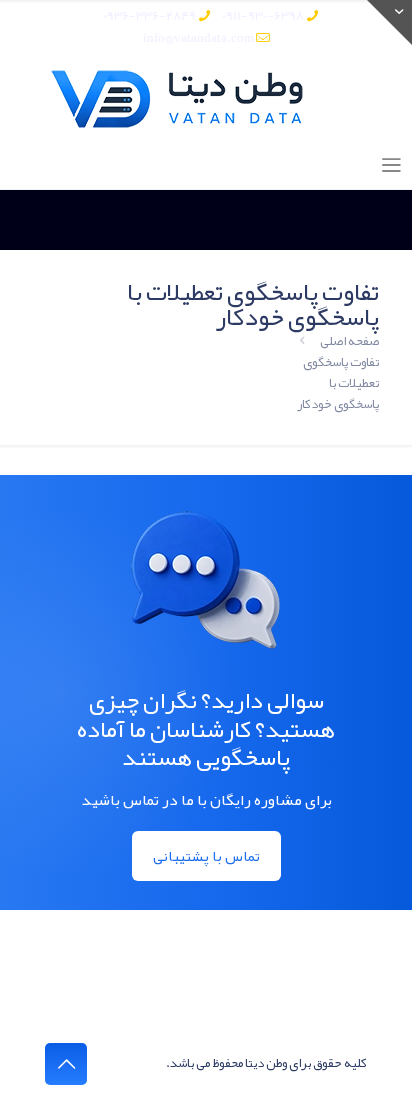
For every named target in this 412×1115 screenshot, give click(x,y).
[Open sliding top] (389, 22)
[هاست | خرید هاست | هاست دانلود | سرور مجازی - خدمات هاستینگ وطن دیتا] (206, 99)
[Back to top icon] (66, 1064)
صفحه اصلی (349, 341)
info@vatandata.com (198, 38)
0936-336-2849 (149, 16)
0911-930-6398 (263, 16)
